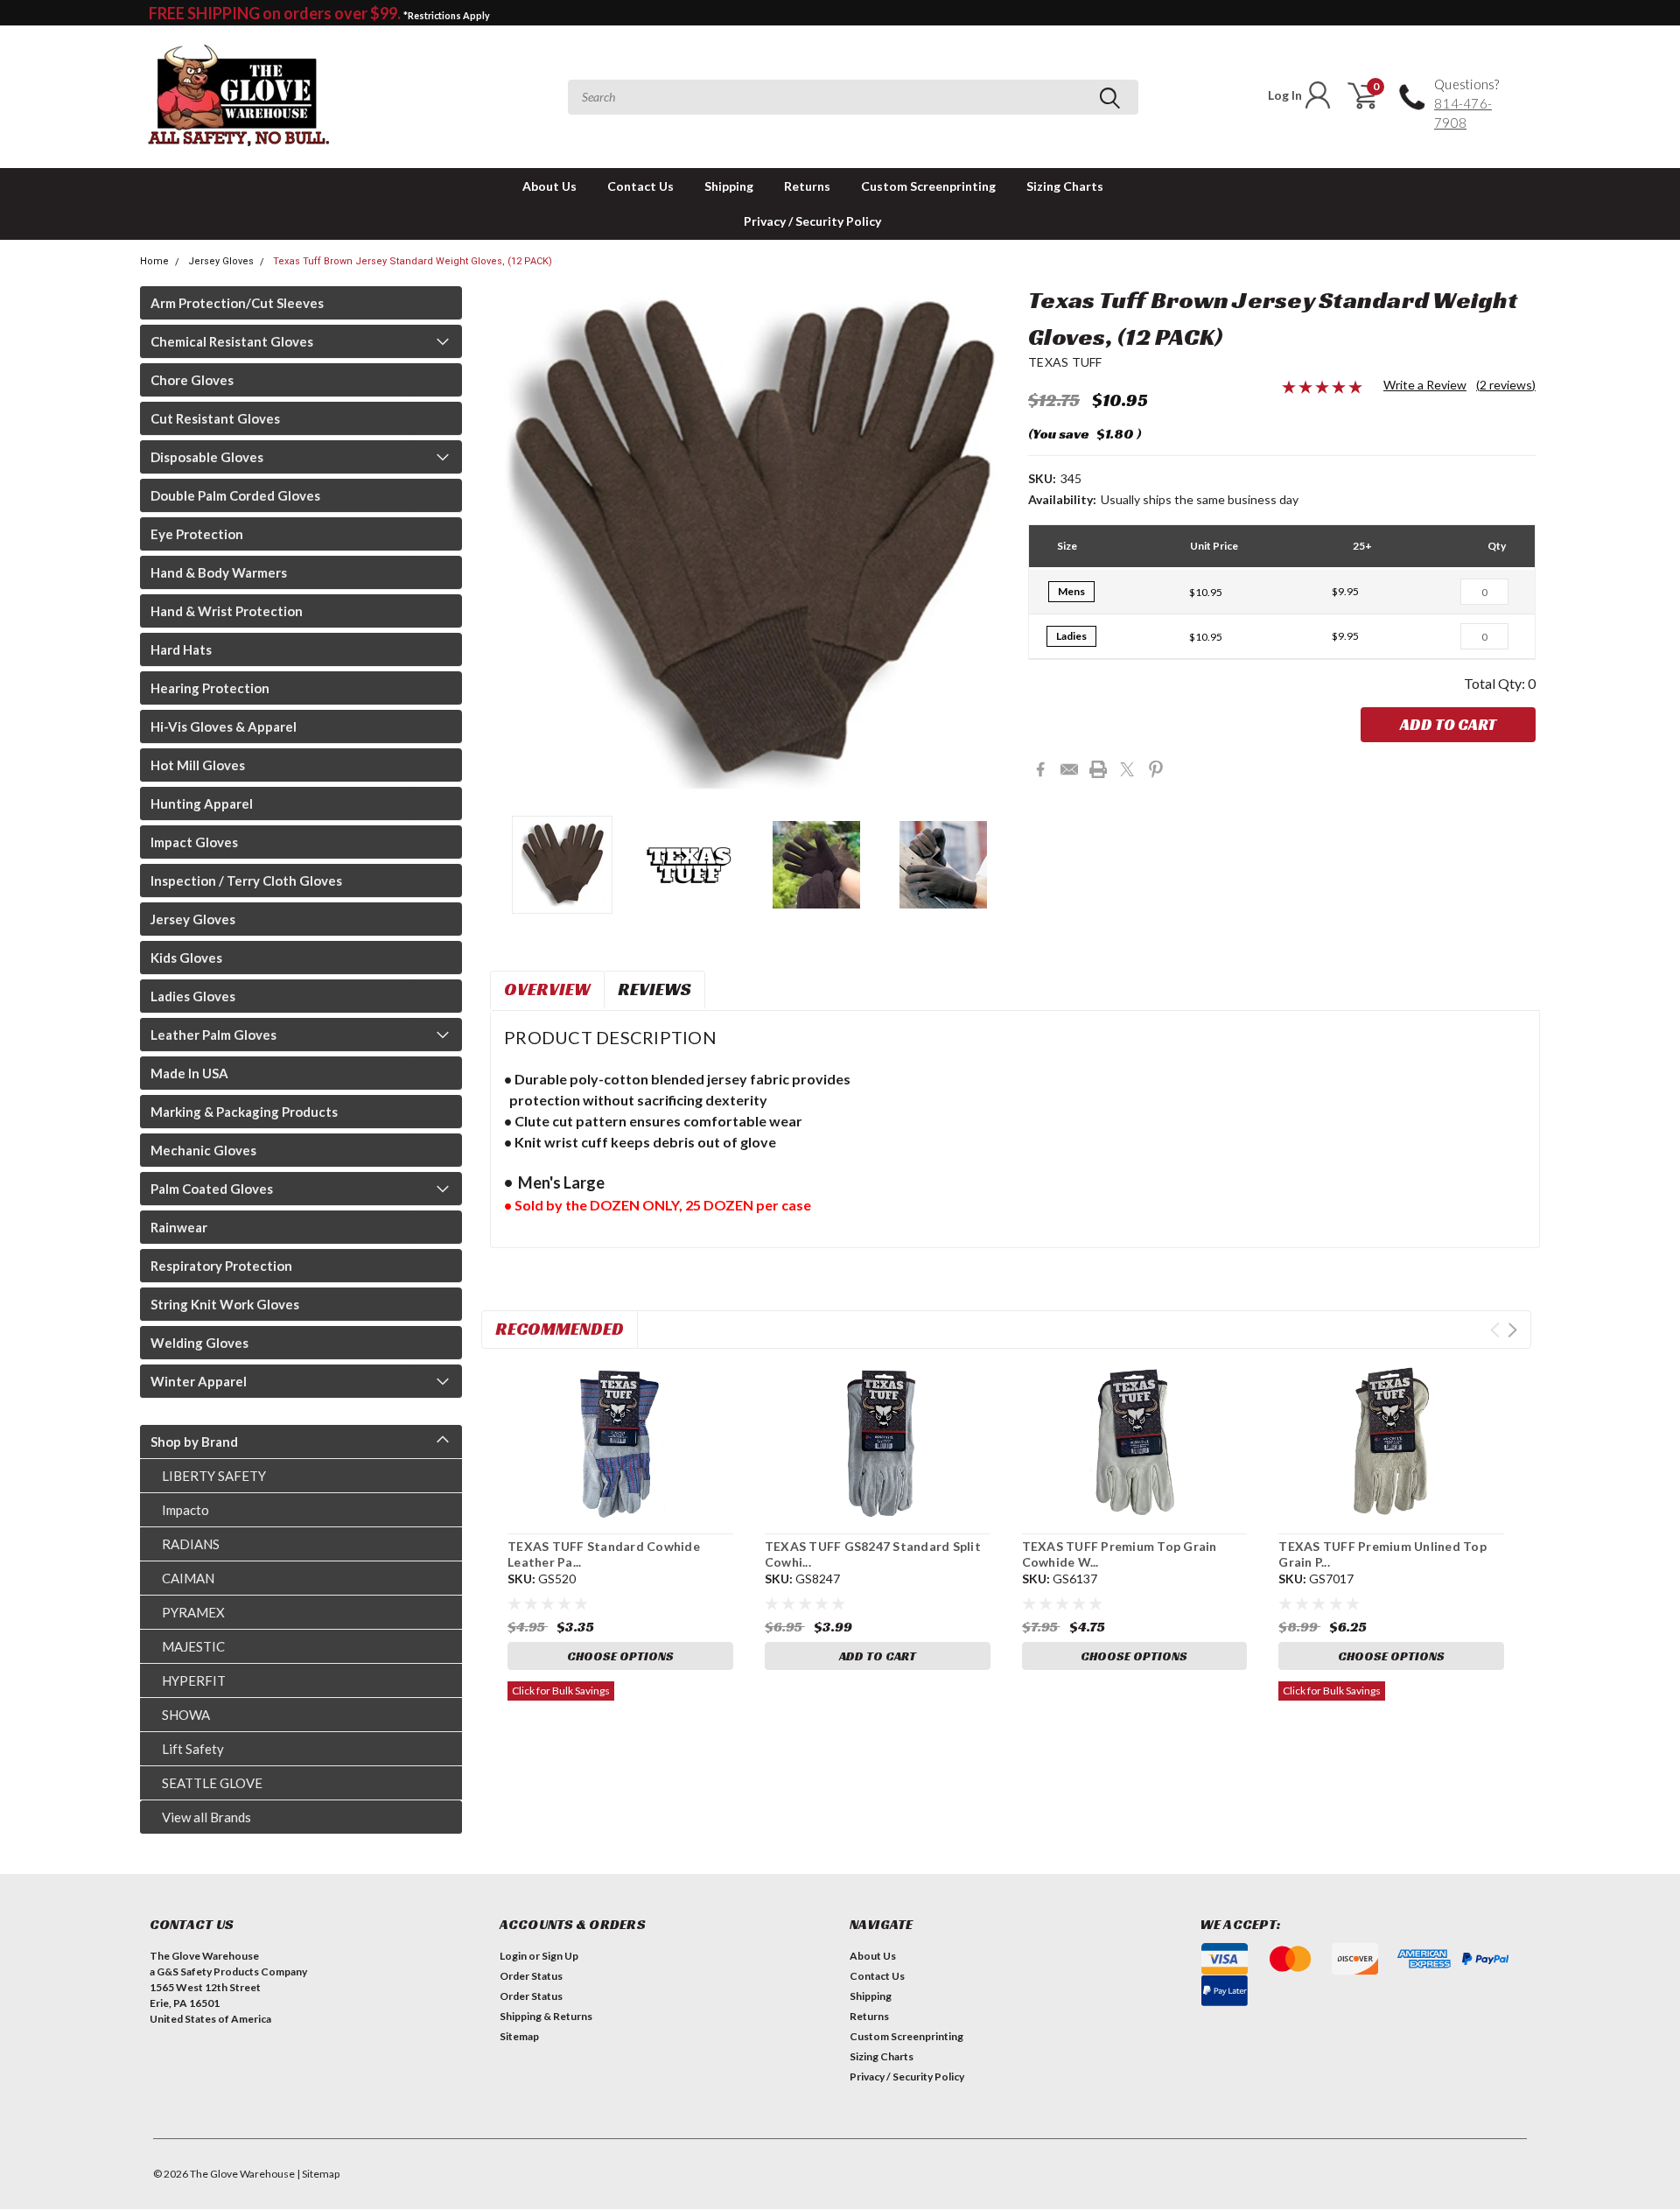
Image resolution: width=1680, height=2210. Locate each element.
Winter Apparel (199, 1381)
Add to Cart (1448, 724)
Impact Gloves (194, 842)
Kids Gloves (186, 958)
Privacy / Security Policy (812, 221)
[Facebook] (1040, 769)
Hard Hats (181, 649)
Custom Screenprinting (928, 186)
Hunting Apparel (202, 803)
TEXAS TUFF (1065, 362)
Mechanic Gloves (203, 1150)
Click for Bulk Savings (561, 1691)
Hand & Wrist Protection (227, 611)
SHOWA (186, 1715)
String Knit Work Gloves (225, 1304)
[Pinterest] (1156, 769)
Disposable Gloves (207, 457)
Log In (1285, 95)
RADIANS (191, 1544)
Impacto (185, 1510)
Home (154, 261)
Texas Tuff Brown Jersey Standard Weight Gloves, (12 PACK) (413, 261)
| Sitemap (318, 2174)
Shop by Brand (194, 1442)
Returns (807, 186)
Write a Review (1425, 385)
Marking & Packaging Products (244, 1112)
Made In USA (189, 1073)
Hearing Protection (210, 688)
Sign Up (560, 1956)
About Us (549, 186)
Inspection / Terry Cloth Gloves (246, 880)
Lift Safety (193, 1749)
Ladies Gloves (193, 996)
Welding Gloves (199, 1343)
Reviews (654, 989)
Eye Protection (197, 534)
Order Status (531, 1976)
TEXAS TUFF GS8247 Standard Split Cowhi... (873, 1554)
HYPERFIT (194, 1680)
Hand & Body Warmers (219, 572)
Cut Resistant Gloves (215, 418)
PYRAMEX (193, 1612)
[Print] (1098, 769)
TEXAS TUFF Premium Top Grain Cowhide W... (1120, 1554)
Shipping (729, 186)
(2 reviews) (1506, 385)
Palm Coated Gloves (212, 1189)
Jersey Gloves (221, 261)
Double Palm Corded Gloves (235, 495)
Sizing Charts (1065, 186)
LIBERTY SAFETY (214, 1476)
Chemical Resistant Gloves (232, 341)
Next (993, 545)
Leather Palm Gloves (213, 1035)
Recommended (560, 1329)
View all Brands (206, 1817)
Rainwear (179, 1227)
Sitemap (519, 2036)
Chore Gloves (192, 380)
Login (513, 1956)
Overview (547, 989)
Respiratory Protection (221, 1266)
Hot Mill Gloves (198, 765)
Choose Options (620, 1656)
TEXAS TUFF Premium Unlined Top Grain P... (1382, 1554)
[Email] (1069, 769)
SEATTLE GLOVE (212, 1783)
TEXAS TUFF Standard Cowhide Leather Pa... (604, 1554)
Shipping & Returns (546, 2016)
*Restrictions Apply (447, 15)
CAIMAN (188, 1578)
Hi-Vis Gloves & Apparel (224, 726)
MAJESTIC (193, 1646)
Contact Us (640, 186)
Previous (512, 545)
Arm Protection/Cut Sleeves (237, 303)
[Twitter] (1127, 769)
